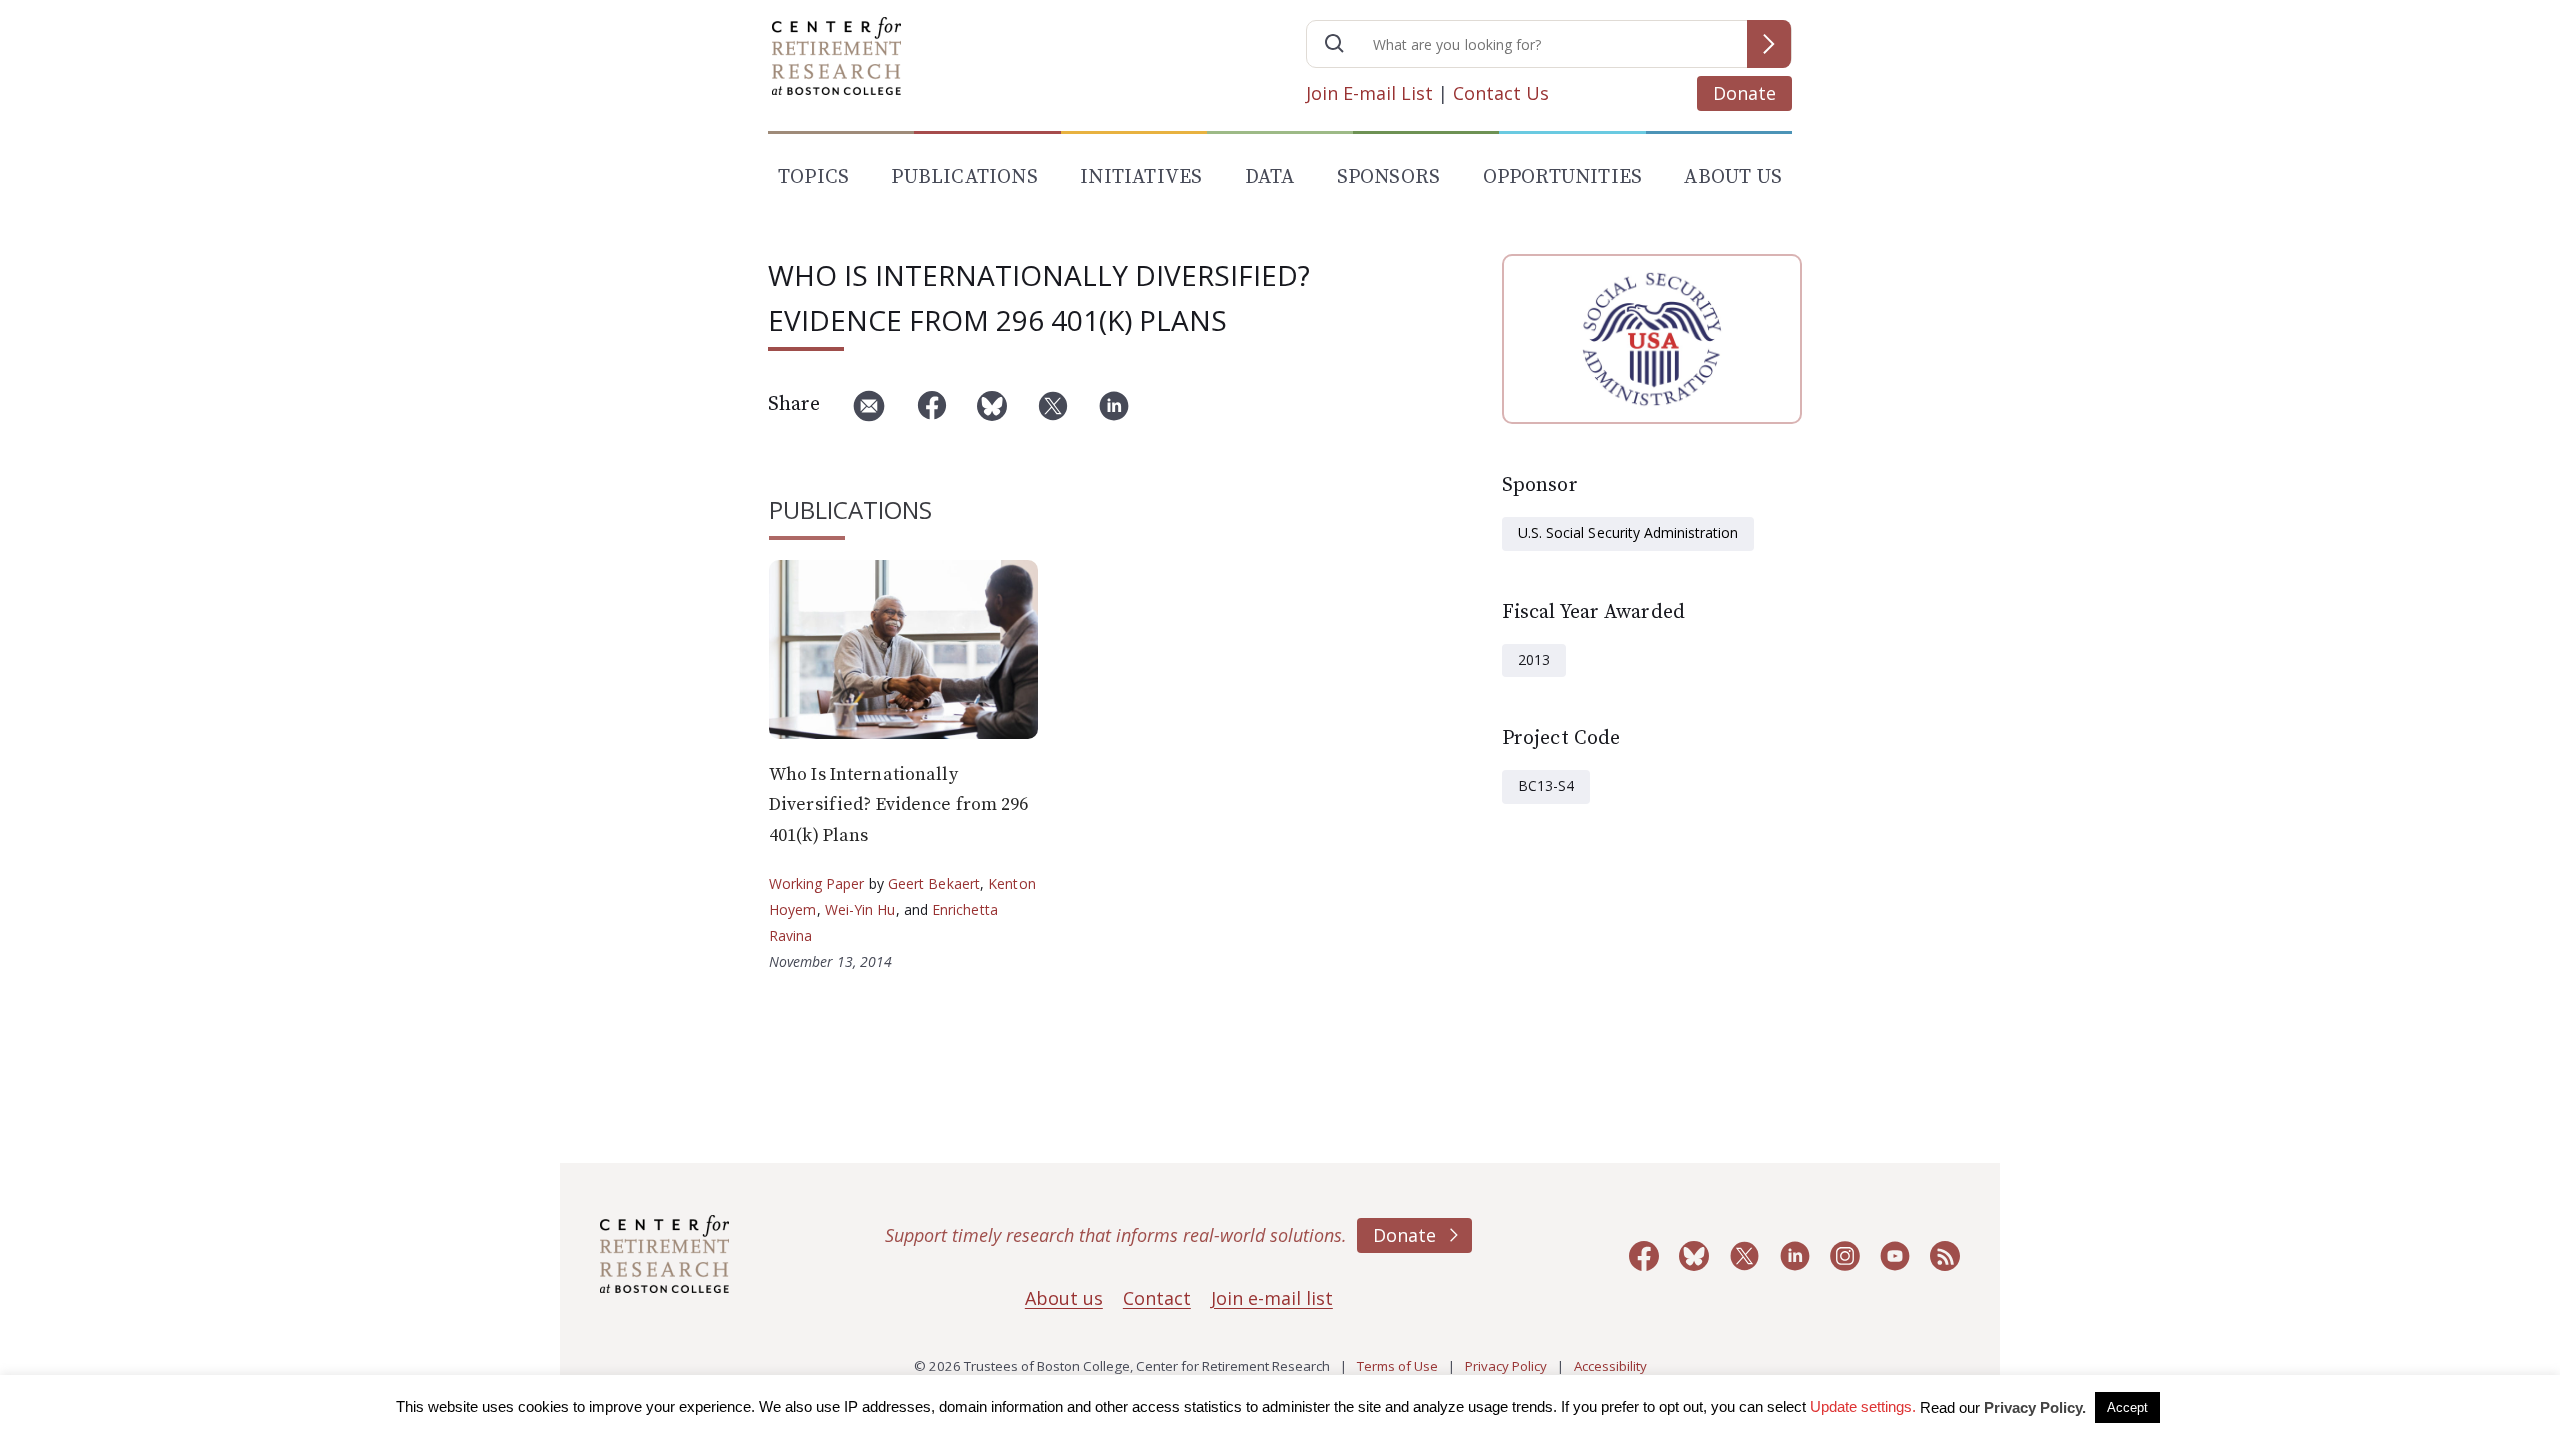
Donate (1744, 93)
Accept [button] (2127, 1407)
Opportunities (1563, 177)
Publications (964, 177)
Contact (1157, 1298)
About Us (1733, 177)
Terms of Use (1397, 1366)
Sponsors (1389, 177)
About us (1064, 1298)
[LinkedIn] (1114, 413)
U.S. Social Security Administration (1628, 532)
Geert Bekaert (934, 883)
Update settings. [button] (1863, 1406)
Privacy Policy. (2035, 1407)
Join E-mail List (1369, 93)
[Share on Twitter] (1053, 413)
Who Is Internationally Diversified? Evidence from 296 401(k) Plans (899, 805)
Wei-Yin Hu (860, 909)
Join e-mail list (1272, 1298)
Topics (813, 177)
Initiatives (1141, 177)
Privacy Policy (1506, 1366)
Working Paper (817, 883)
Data (1270, 177)
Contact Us (1501, 93)
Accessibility (1610, 1366)
